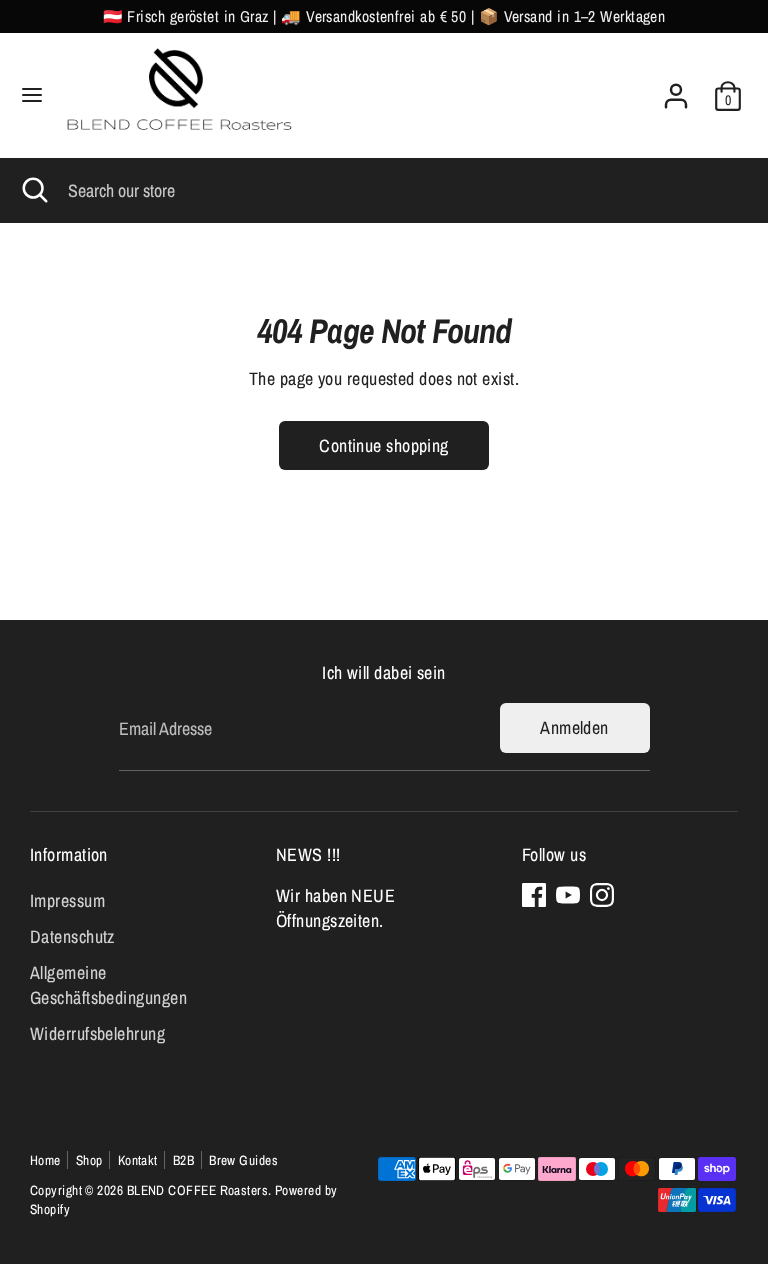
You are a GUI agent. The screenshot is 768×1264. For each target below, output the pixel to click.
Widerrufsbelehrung (97, 1033)
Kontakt (138, 1160)
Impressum (67, 900)
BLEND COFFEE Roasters (197, 1190)
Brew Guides (243, 1160)
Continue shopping (384, 445)
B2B (183, 1160)
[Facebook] (534, 895)
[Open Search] (34, 190)
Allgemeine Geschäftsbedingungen (108, 985)
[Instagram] (602, 895)
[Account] (676, 88)
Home (45, 1160)
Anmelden (574, 727)
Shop (89, 1160)
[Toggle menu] (32, 95)
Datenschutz (72, 936)
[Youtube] (568, 895)
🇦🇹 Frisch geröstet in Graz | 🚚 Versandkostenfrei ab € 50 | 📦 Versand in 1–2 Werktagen (384, 16)
